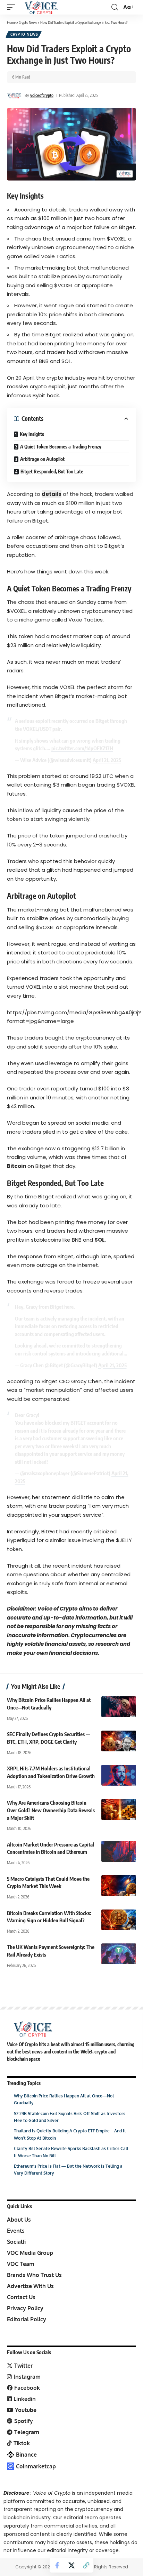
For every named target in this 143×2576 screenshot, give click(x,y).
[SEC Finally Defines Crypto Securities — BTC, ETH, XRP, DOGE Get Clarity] (119, 1741)
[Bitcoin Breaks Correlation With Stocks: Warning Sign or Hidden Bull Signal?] (119, 1920)
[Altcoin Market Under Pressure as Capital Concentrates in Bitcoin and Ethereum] (119, 1851)
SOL (100, 1240)
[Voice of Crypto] (41, 7)
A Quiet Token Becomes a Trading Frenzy (61, 447)
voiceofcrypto (42, 95)
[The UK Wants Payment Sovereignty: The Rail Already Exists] (119, 1954)
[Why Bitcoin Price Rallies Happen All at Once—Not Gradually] (119, 1707)
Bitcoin (16, 1166)
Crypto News (28, 22)
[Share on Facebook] (57, 2565)
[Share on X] (71, 2565)
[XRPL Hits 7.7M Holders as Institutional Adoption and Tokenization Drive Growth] (119, 1775)
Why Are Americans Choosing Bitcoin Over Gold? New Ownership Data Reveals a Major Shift (51, 1810)
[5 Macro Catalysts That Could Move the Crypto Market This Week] (119, 1886)
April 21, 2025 (107, 760)
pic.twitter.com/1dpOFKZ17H (82, 748)
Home (11, 22)
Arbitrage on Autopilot (42, 459)
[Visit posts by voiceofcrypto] (14, 96)
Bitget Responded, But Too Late (52, 471)
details (52, 494)
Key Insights (32, 434)
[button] (13, 7)
